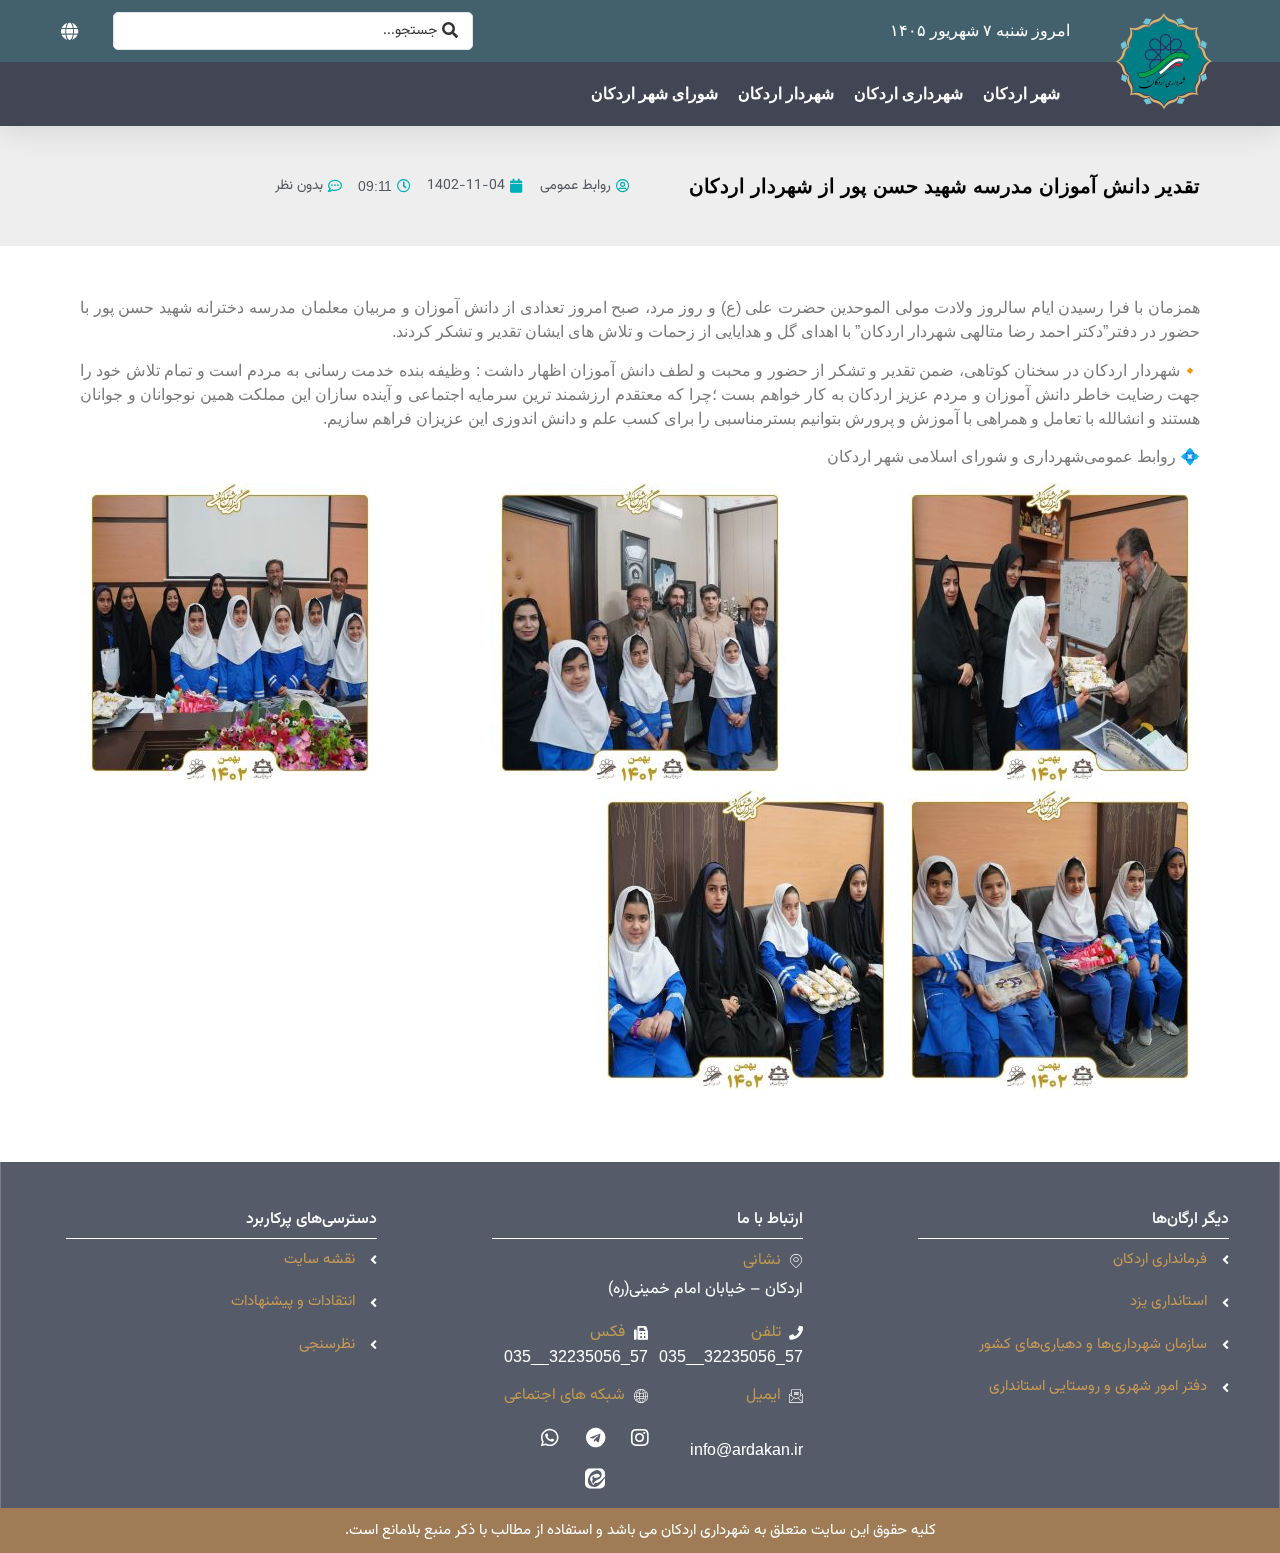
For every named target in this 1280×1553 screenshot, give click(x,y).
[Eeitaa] (595, 1478)
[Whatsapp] (550, 1438)
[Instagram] (640, 1438)
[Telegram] (595, 1438)
